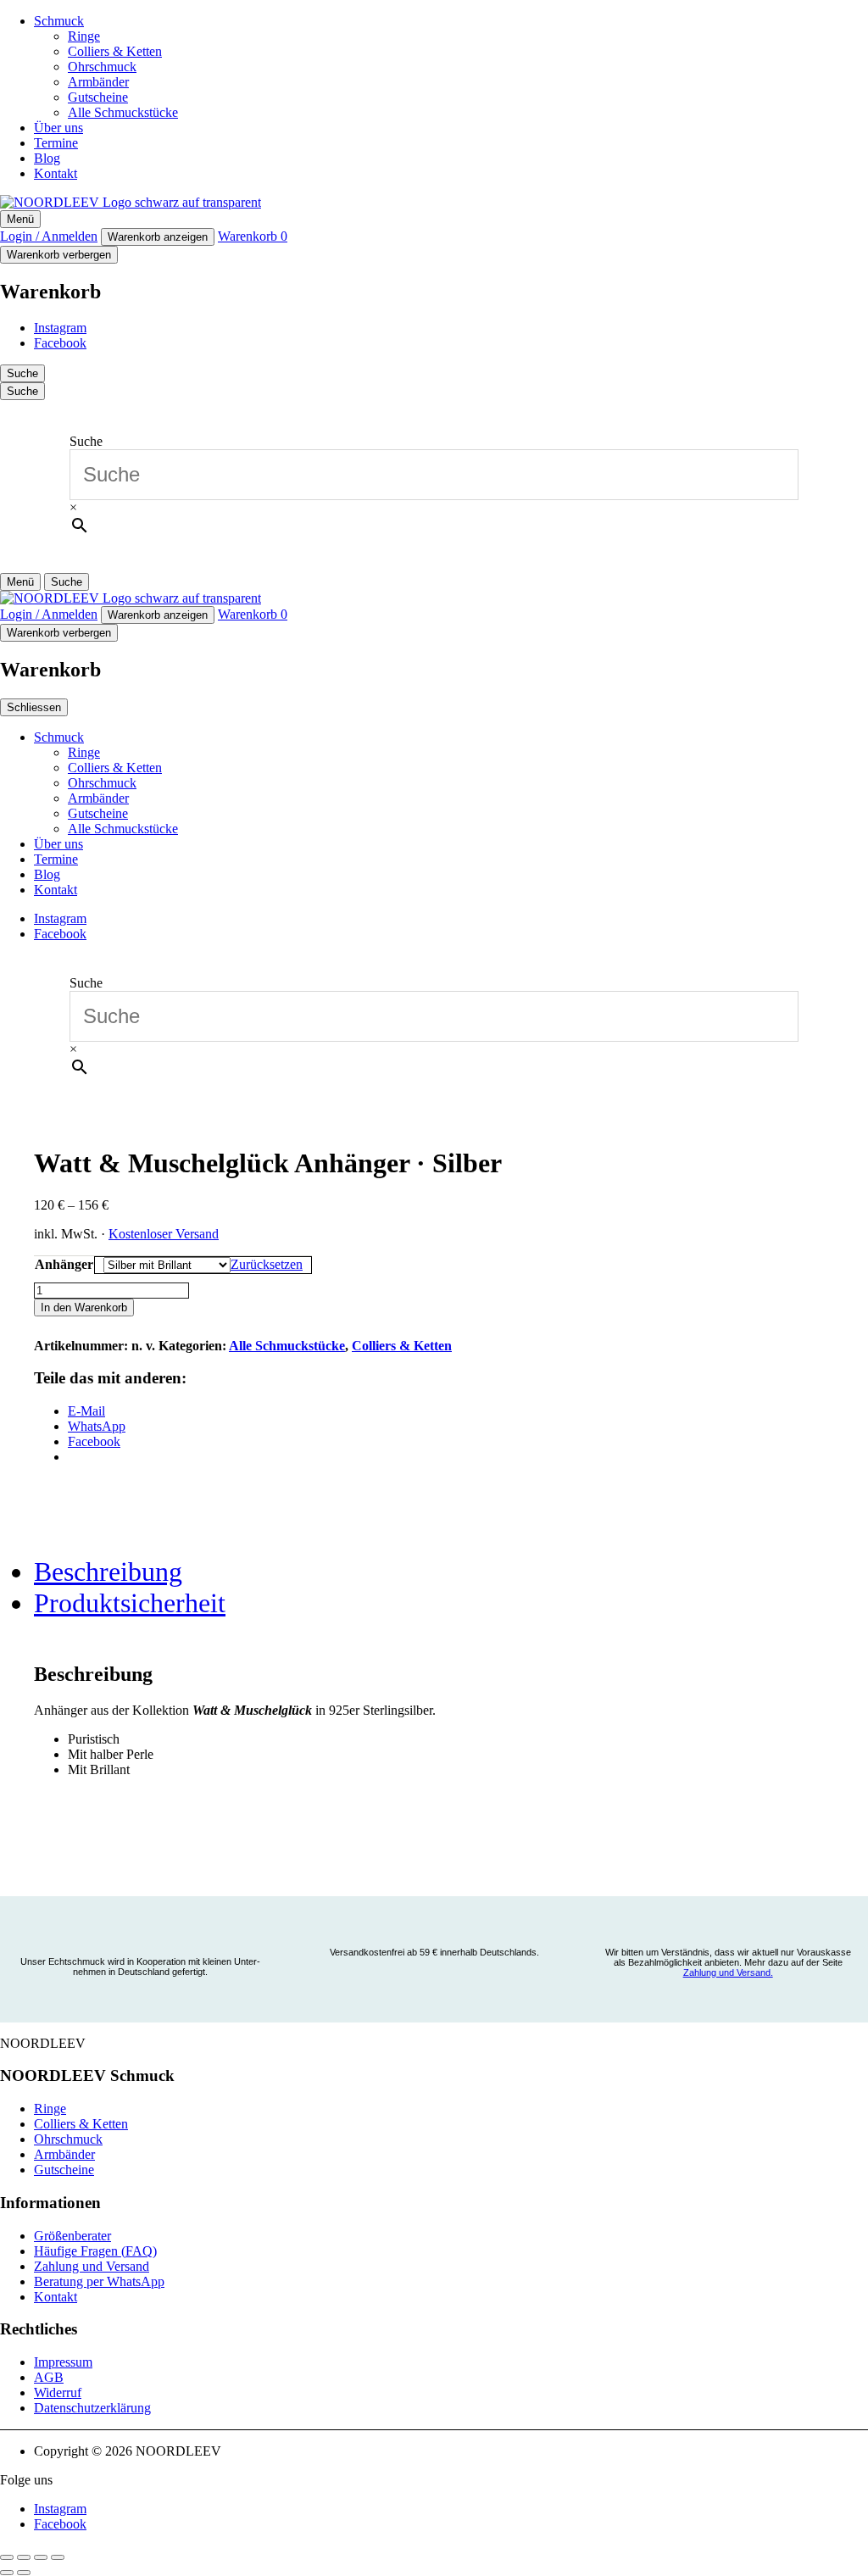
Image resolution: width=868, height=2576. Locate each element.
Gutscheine (98, 97)
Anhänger (64, 1264)
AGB (49, 2377)
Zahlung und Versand (92, 2266)
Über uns (58, 128)
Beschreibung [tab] (108, 1572)
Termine (56, 143)
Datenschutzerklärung (92, 2408)
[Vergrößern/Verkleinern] (7, 2557)
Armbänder (98, 82)
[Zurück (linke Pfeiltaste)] (7, 2573)
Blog (47, 158)
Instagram (60, 328)
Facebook (60, 343)
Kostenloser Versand (164, 1234)
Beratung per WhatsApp (99, 2281)
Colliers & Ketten (115, 51)
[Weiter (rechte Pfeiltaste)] (24, 2573)
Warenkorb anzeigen (158, 237)
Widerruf (58, 2392)
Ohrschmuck (102, 67)
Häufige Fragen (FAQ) (95, 2251)
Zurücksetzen (267, 1264)
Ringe (84, 36)
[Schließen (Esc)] (58, 2557)
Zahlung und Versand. (728, 1972)
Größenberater (72, 2236)
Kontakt (56, 173)
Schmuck (59, 21)
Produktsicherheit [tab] (130, 1603)
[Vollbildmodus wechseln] (24, 2557)
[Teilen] (41, 2557)
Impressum (63, 2362)
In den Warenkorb (84, 1307)
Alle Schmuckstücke (123, 112)
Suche (86, 441)
